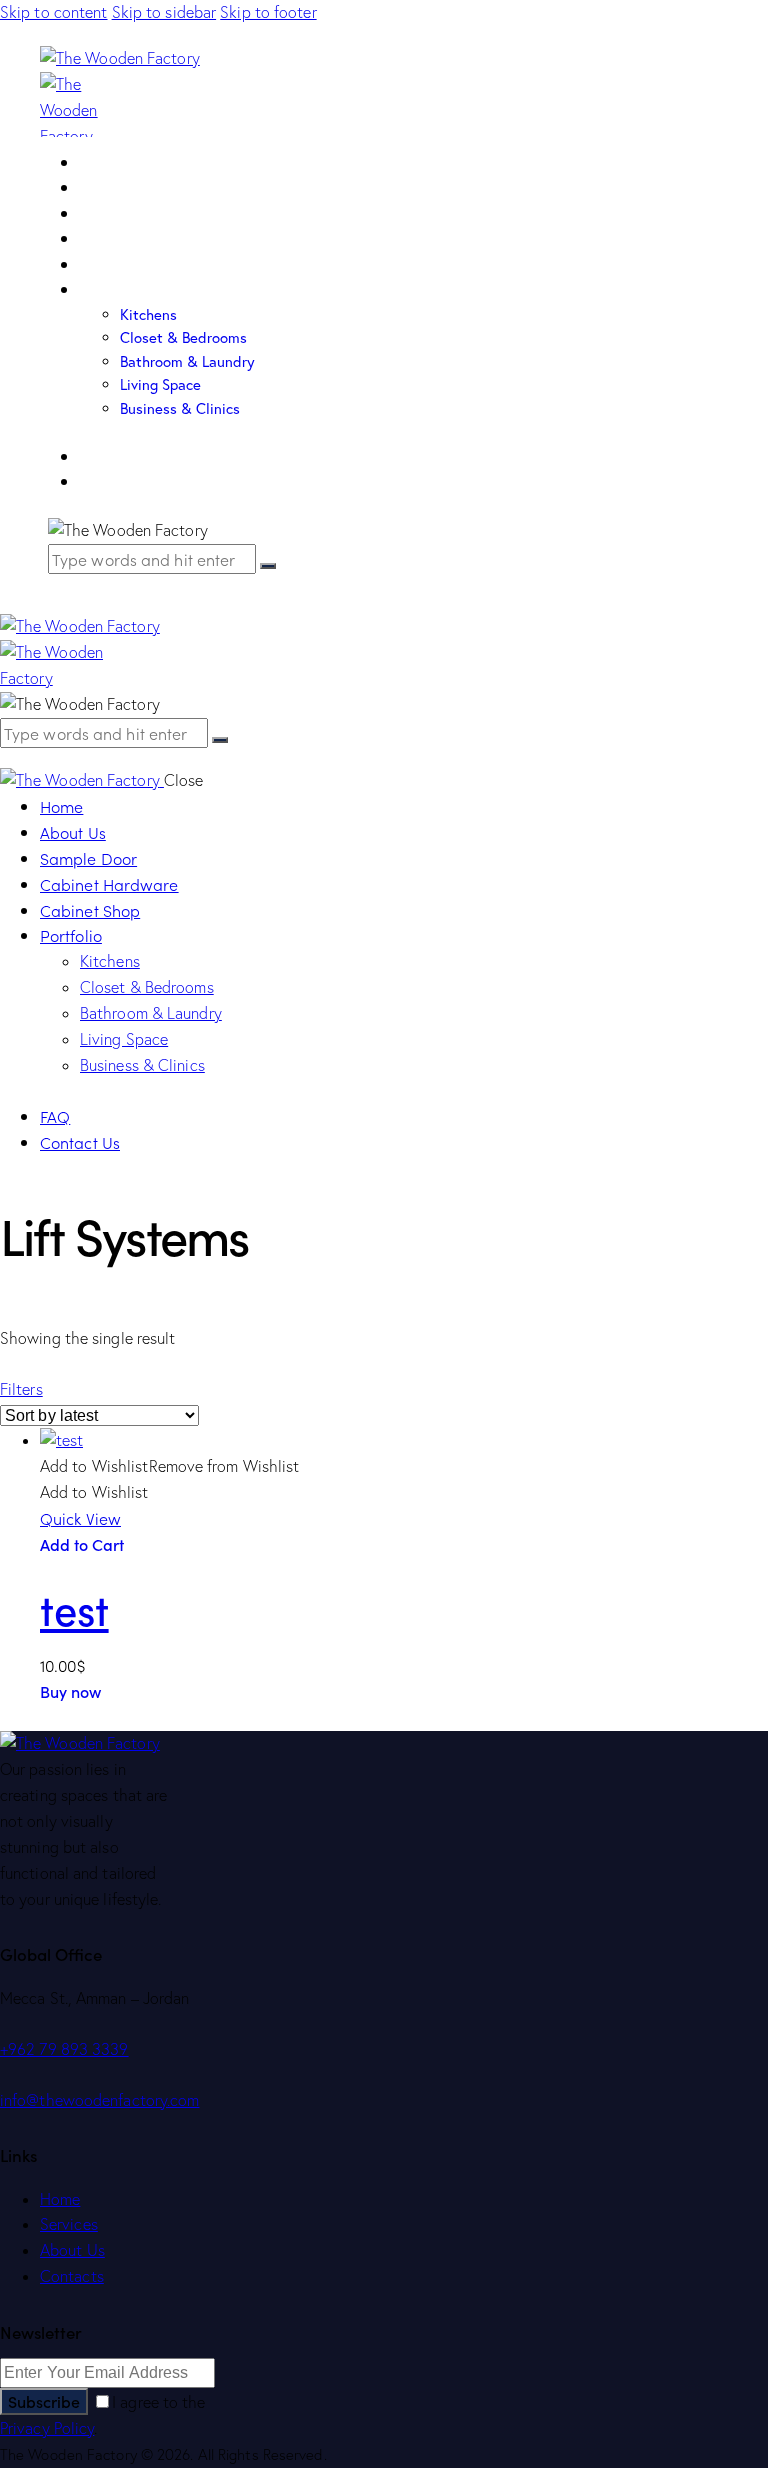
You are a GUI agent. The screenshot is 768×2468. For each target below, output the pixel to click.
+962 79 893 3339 (64, 2049)
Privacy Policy (47, 2428)
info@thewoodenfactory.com (100, 2100)
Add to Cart (82, 1544)
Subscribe (44, 2401)
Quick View (80, 1518)
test (74, 1608)
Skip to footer (268, 12)
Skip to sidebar (164, 12)
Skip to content (54, 12)
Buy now (70, 1691)
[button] (21, 1389)
